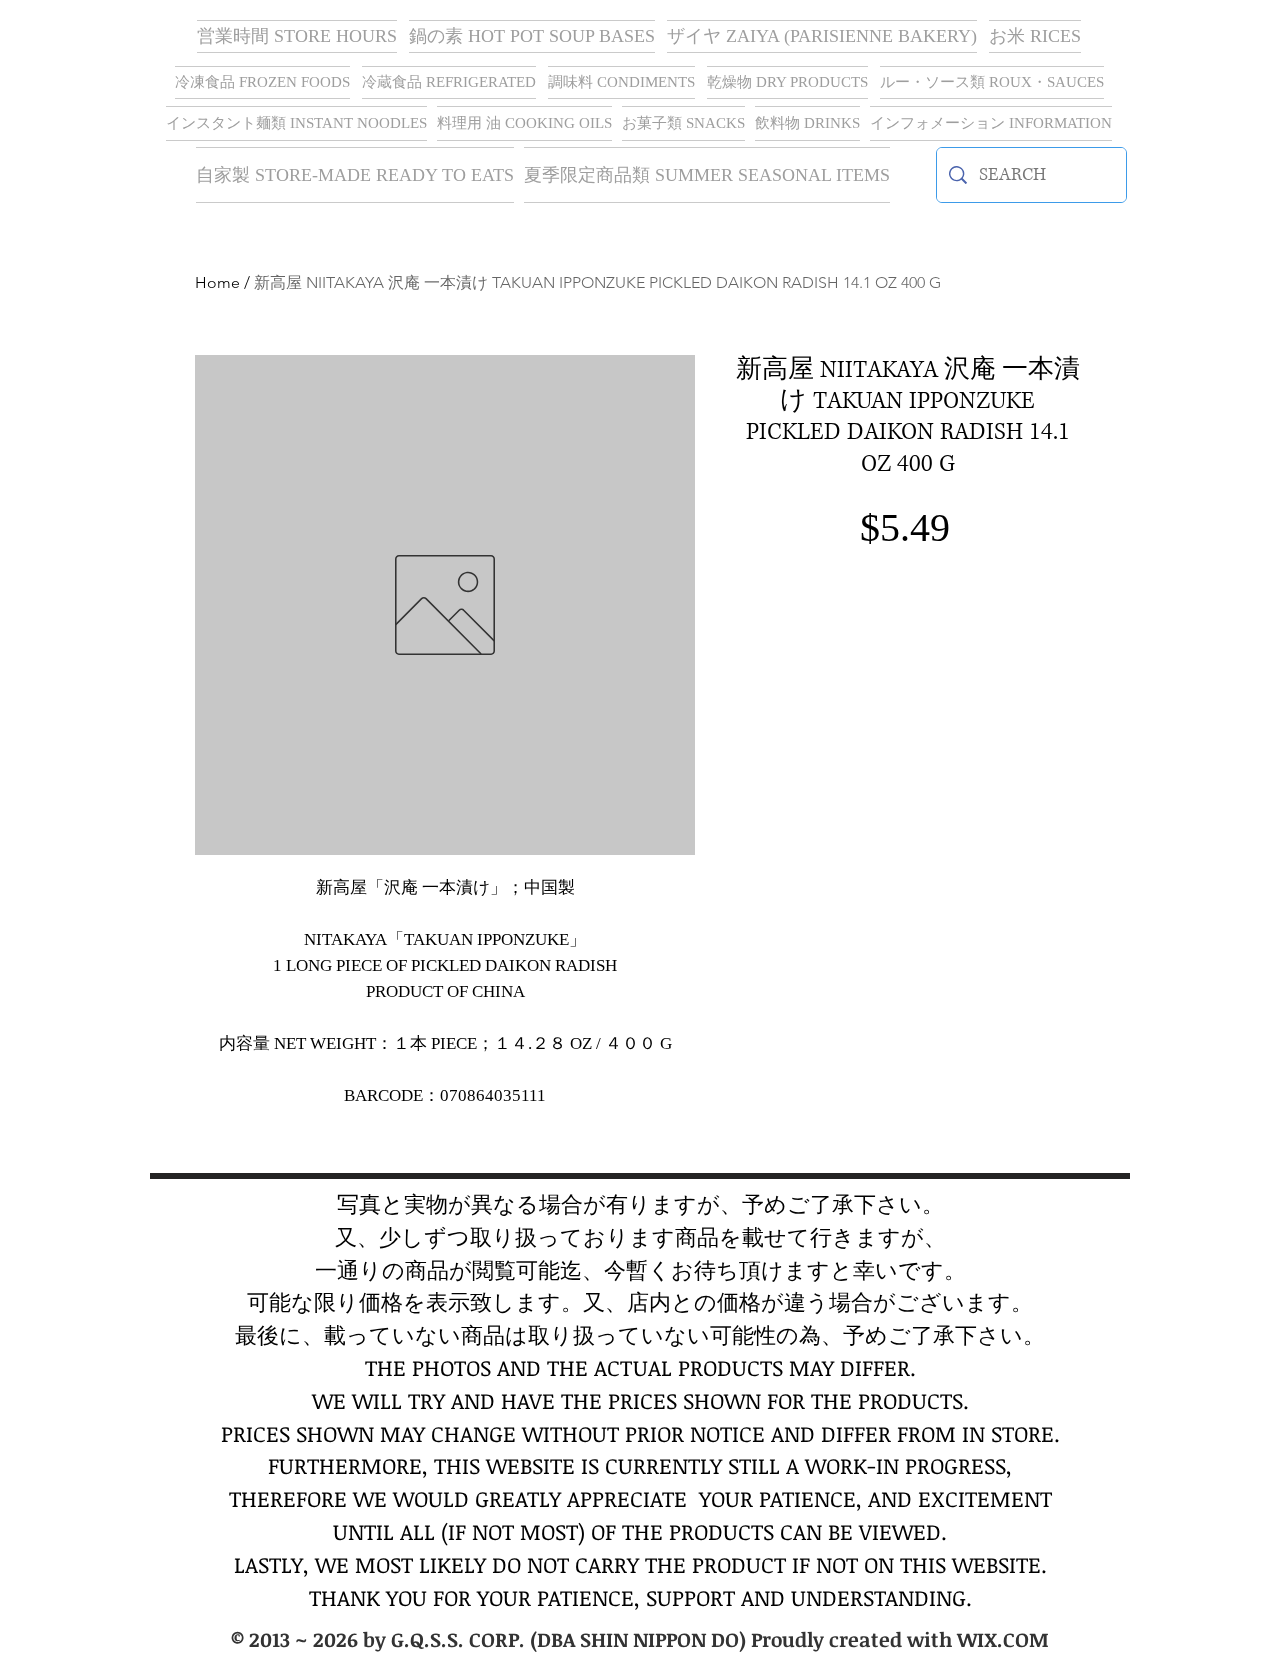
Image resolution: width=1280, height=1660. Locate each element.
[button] (822, 36)
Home (217, 282)
